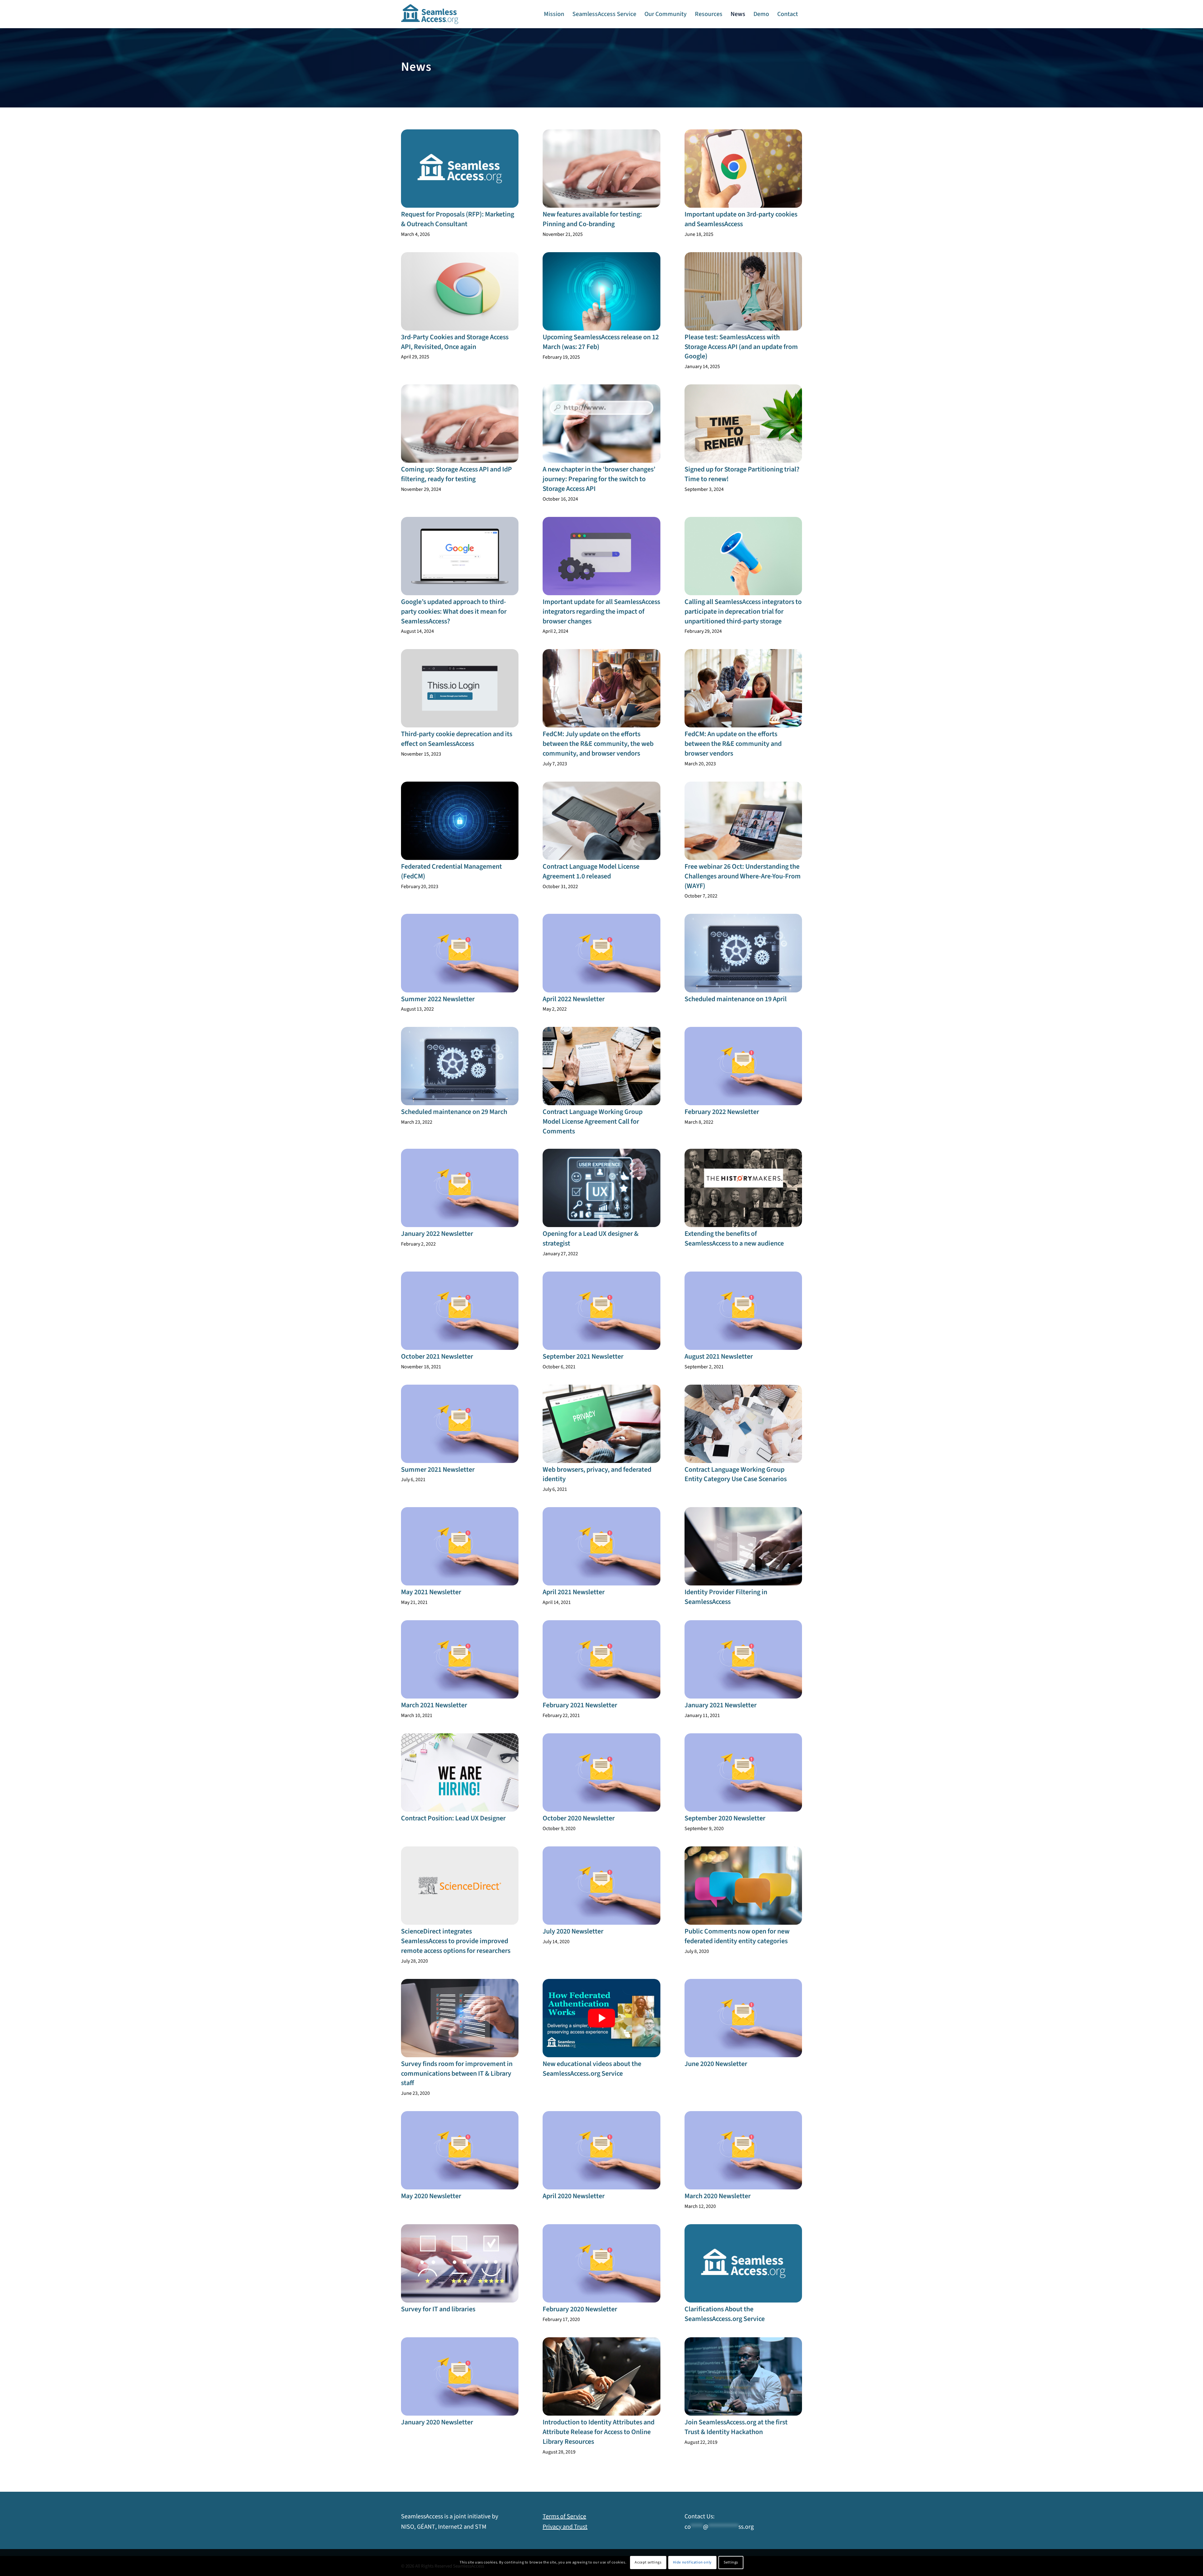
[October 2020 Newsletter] (601, 1772)
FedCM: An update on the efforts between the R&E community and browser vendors (733, 744)
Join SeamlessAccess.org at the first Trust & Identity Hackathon (736, 2427)
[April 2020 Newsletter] (601, 2150)
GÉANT (426, 2527)
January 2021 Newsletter (721, 1705)
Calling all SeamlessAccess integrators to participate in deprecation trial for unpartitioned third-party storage (743, 611)
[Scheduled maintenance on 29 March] (460, 1066)
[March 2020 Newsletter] (743, 2150)
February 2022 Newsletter (722, 1112)
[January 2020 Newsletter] (460, 2376)
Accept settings (648, 2562)
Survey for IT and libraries (438, 2309)
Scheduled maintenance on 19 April (736, 999)
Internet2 (450, 2527)
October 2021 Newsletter (437, 1356)
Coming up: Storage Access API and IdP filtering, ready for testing (456, 474)
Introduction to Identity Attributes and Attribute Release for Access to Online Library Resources (599, 2432)
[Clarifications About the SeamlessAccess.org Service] (743, 2263)
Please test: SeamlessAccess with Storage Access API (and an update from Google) (741, 347)
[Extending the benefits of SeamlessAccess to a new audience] (743, 1188)
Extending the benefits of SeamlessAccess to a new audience (734, 1239)
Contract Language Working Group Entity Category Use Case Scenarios (736, 1474)
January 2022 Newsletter (437, 1234)
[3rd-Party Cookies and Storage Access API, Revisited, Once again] (460, 291)
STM (481, 2527)
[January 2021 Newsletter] (743, 1659)
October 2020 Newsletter (579, 1818)
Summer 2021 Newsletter (438, 1470)
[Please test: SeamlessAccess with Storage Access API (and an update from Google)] (743, 291)
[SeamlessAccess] (430, 14)
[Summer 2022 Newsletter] (460, 953)
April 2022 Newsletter (574, 999)
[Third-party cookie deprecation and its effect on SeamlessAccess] (460, 688)
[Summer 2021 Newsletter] (460, 1424)
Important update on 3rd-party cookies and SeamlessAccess (741, 219)
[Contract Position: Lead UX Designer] (460, 1772)
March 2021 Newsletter (434, 1705)
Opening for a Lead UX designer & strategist (591, 1239)
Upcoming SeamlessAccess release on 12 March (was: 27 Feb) (601, 342)
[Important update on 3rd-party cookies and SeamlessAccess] (743, 169)
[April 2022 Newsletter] (601, 953)
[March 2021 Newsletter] (460, 1659)
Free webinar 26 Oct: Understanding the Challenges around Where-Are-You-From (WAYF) (743, 876)
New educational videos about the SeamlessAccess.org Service (592, 2069)
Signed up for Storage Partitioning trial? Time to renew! (742, 474)
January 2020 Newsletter (437, 2422)
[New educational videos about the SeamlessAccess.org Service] (601, 2018)
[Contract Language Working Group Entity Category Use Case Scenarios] (743, 1424)
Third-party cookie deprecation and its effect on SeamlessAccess (457, 739)
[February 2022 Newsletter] (743, 1066)
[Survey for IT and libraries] (460, 2263)
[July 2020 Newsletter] (601, 1886)
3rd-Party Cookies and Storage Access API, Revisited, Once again (455, 342)
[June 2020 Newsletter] (743, 2018)
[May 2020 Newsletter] (460, 2150)
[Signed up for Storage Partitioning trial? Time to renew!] (743, 424)
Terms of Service (564, 2516)
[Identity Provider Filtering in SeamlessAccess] (743, 1546)
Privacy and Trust (565, 2527)
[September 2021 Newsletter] (601, 1311)
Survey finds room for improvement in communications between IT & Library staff (457, 2074)
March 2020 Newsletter (718, 2196)
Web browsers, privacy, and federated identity (597, 1474)
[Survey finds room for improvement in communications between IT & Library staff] (460, 2018)
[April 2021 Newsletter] (601, 1546)
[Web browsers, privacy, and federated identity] (601, 1424)
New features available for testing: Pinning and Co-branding (592, 219)
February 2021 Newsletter (580, 1705)
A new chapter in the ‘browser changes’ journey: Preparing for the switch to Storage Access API (599, 479)
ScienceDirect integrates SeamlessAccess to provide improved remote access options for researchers (456, 1941)
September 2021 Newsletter (583, 1356)
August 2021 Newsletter (719, 1356)
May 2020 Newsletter (431, 2196)
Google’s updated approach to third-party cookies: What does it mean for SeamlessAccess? (454, 611)
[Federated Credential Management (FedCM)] (460, 821)
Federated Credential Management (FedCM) (451, 871)
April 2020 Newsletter (574, 2196)
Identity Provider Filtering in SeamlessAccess (726, 1597)
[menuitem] (554, 14)
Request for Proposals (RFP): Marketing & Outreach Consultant (458, 219)
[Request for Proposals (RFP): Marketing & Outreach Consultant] (460, 169)
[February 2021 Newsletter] (601, 1659)
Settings (731, 2562)
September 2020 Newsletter (725, 1818)
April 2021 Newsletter (574, 1592)
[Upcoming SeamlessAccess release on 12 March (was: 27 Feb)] (601, 291)
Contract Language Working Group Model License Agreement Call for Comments (593, 1121)
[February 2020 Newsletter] (601, 2263)
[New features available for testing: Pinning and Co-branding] (601, 169)
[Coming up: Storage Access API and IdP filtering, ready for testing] (460, 424)
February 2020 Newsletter (580, 2309)
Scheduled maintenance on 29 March (454, 1112)
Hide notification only (692, 2562)
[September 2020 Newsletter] (743, 1772)
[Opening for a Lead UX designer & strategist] (601, 1188)
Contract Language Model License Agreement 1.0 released (591, 871)
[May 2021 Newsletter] (460, 1546)
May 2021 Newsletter (431, 1592)
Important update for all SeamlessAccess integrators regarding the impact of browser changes (601, 611)
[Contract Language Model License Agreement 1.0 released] (601, 821)
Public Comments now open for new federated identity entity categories (737, 1936)
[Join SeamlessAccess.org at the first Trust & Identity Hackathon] (743, 2376)
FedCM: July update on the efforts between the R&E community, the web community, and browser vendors (598, 744)
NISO (408, 2527)
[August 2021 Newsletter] (743, 1311)
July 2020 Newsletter (573, 1931)
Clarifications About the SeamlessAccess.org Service (725, 2314)
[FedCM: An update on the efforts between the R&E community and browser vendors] (743, 688)
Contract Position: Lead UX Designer (453, 1818)
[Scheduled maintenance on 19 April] (743, 953)
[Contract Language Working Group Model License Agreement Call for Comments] (601, 1066)
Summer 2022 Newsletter (438, 999)
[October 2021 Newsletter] (460, 1311)
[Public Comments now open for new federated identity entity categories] (743, 1886)
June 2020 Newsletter (716, 2064)
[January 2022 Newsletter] (460, 1188)
